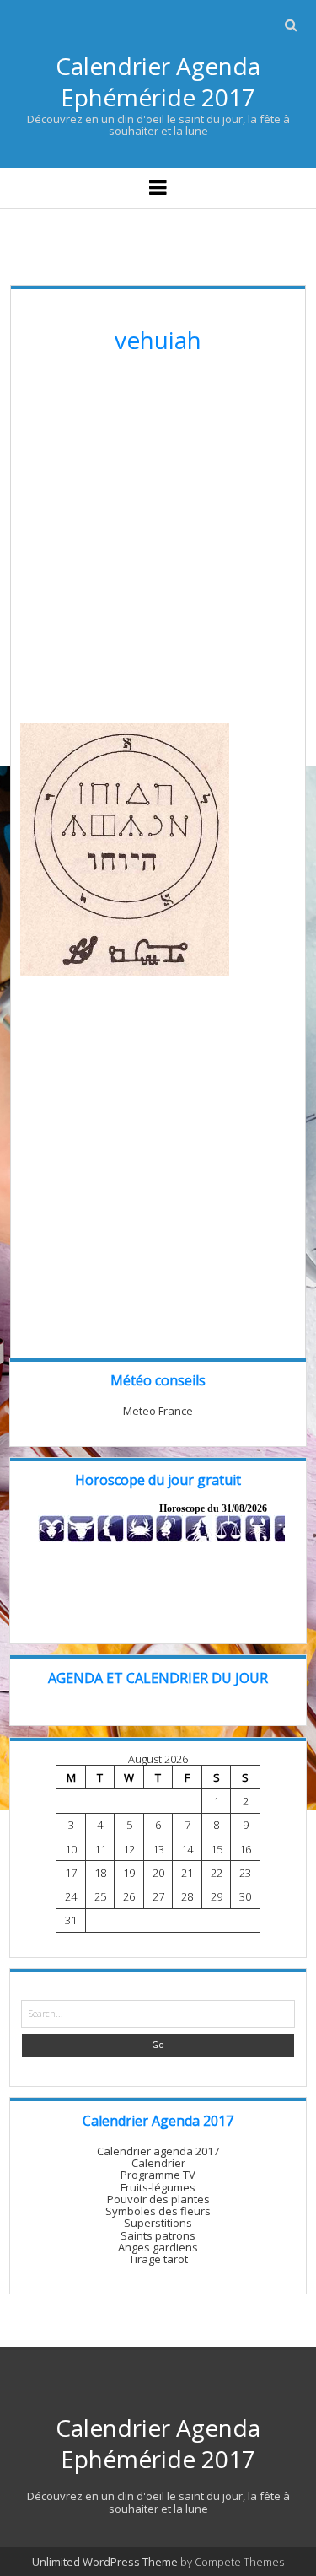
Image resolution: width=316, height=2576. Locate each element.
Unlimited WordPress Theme (105, 2562)
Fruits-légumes (158, 2187)
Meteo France (158, 1411)
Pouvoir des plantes (158, 2199)
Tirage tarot (158, 2259)
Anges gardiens (158, 2247)
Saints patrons (158, 2235)
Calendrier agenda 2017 (158, 2151)
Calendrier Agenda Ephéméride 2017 (158, 81)
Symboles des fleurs (158, 2211)
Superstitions (158, 2223)
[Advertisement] (158, 544)
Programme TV (158, 2175)
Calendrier (158, 2163)
